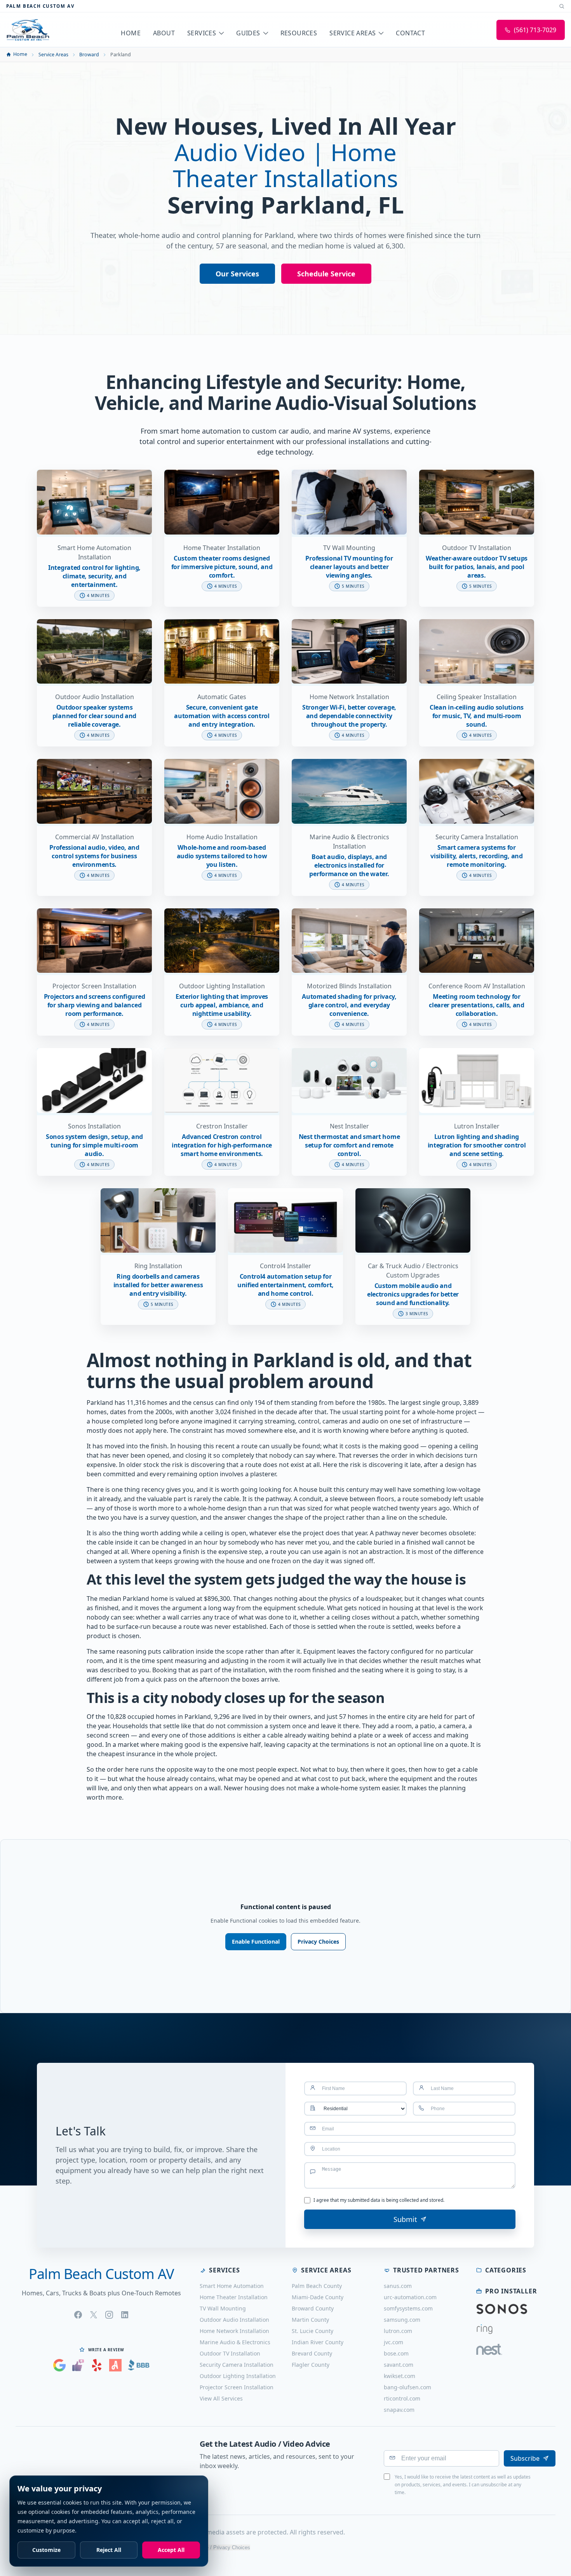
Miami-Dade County (318, 2297)
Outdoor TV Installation (230, 2353)
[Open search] (562, 6)
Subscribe (525, 2458)
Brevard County (312, 2353)
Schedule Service (326, 274)
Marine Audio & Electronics (235, 2342)
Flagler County (311, 2365)
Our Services (237, 274)
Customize (46, 2550)
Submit (405, 2219)
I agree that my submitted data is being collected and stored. (379, 2200)
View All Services (221, 2398)
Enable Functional (256, 1942)
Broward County (313, 2308)
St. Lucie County (312, 2331)
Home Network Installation (234, 2331)
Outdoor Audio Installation (234, 2320)
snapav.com (399, 2410)
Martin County (310, 2320)
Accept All (171, 2550)
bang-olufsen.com (407, 2387)
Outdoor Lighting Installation (238, 2376)
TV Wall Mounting (223, 2308)
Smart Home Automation (232, 2286)
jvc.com (393, 2342)
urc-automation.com (410, 2297)
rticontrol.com (402, 2398)
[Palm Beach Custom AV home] (28, 30)
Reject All (109, 2550)
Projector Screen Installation (237, 2387)
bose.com (396, 2353)
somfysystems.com (408, 2308)
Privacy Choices (318, 1942)
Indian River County (318, 2342)
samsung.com (402, 2320)
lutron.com (398, 2331)
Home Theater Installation (234, 2297)
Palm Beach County (317, 2286)
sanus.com (398, 2286)
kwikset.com (400, 2376)
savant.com (399, 2365)
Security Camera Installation (237, 2365)
